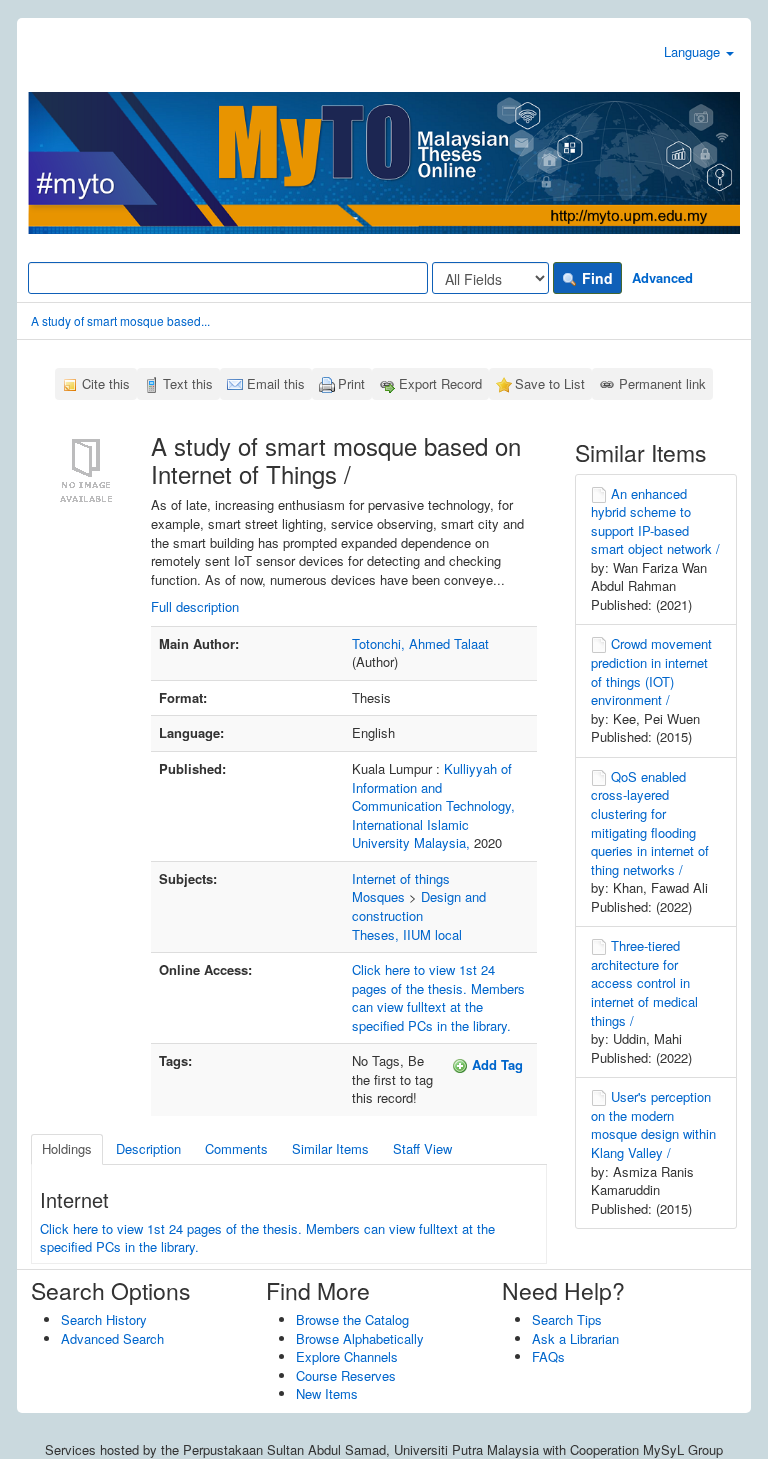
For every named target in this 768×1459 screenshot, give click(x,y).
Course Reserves (346, 1375)
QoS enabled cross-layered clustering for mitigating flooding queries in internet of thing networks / (650, 823)
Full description (195, 606)
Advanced (662, 277)
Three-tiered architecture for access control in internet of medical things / (644, 982)
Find (595, 278)
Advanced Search (112, 1338)
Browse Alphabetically (360, 1338)
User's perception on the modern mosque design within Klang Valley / (653, 1124)
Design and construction (419, 906)
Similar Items (330, 1148)
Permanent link (662, 383)
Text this (188, 383)
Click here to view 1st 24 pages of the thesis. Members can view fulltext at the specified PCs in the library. (438, 997)
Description (148, 1148)
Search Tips (567, 1319)
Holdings (67, 1148)
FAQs (548, 1356)
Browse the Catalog (352, 1319)
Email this (276, 383)
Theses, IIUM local (407, 934)
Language (694, 51)
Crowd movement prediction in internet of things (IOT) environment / (651, 671)
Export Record (440, 383)
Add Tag (495, 1064)
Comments (236, 1148)
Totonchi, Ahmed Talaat (420, 643)
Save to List (550, 383)
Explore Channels (347, 1356)
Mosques (378, 896)
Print (351, 383)
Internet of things (401, 878)
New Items (327, 1393)
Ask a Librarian (575, 1338)
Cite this (106, 383)
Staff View (422, 1148)
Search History (104, 1319)
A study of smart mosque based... (120, 320)
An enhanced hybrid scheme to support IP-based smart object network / (655, 521)
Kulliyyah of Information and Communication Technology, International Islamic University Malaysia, (433, 805)
